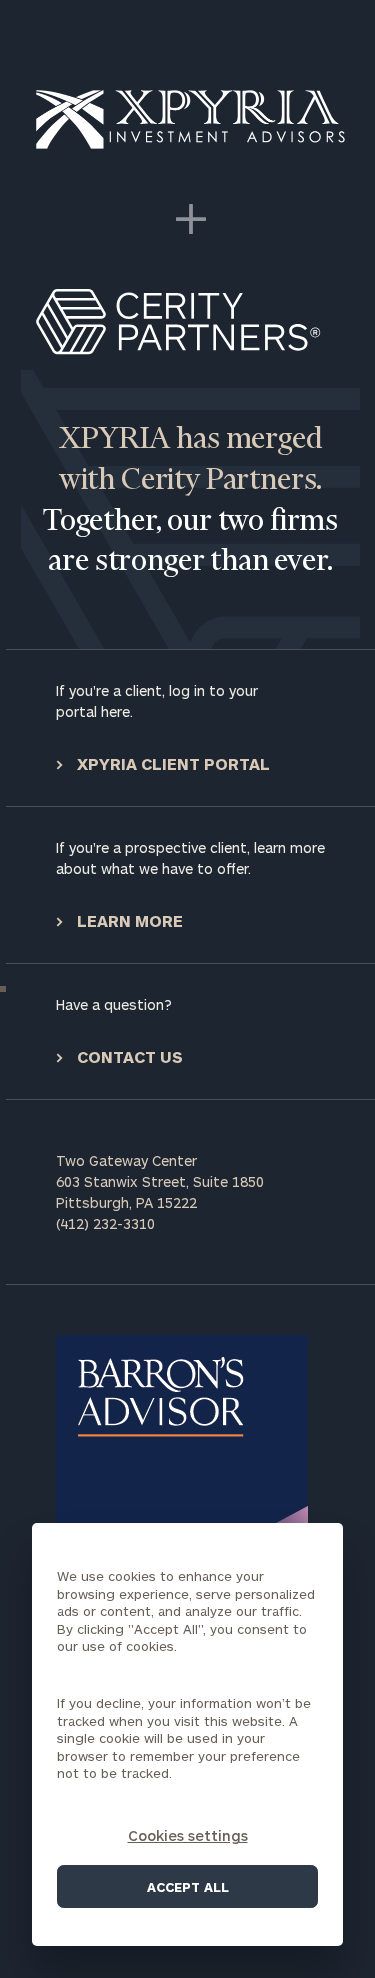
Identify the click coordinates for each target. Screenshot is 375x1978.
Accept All (188, 1887)
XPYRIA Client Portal (171, 763)
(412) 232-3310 (105, 1223)
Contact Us (128, 1056)
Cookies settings (188, 1835)
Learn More (128, 920)
